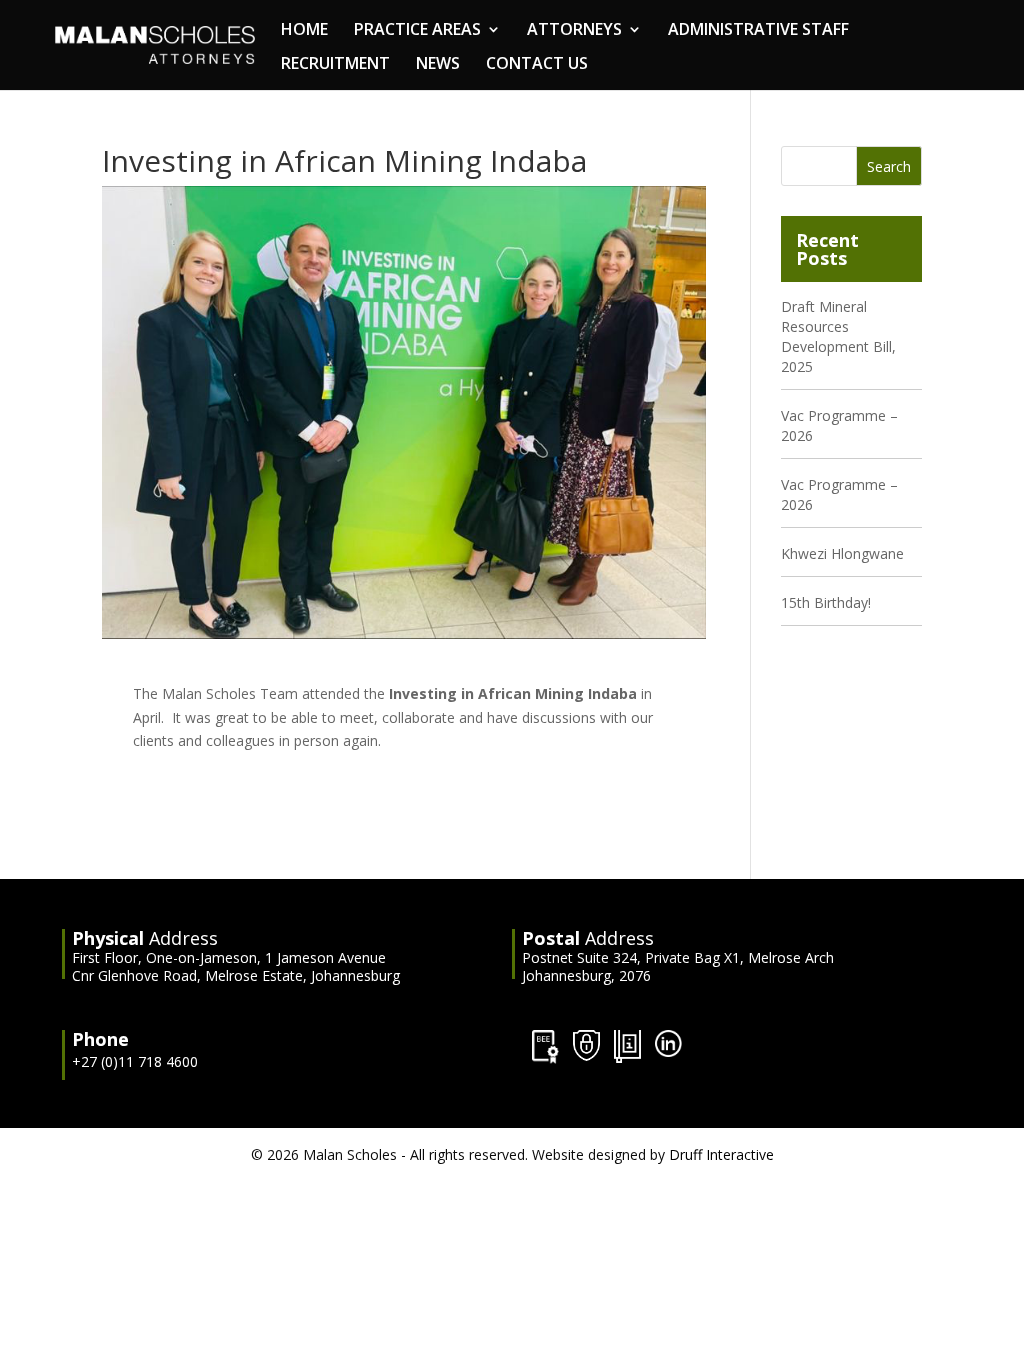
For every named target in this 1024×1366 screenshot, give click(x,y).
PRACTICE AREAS (417, 31)
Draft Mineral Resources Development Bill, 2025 (838, 336)
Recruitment (335, 65)
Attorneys (574, 31)
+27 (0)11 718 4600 (135, 1061)
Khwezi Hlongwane (842, 553)
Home (304, 31)
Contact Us (537, 65)
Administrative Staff (758, 31)
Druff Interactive (721, 1154)
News (438, 65)
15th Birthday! (826, 602)
